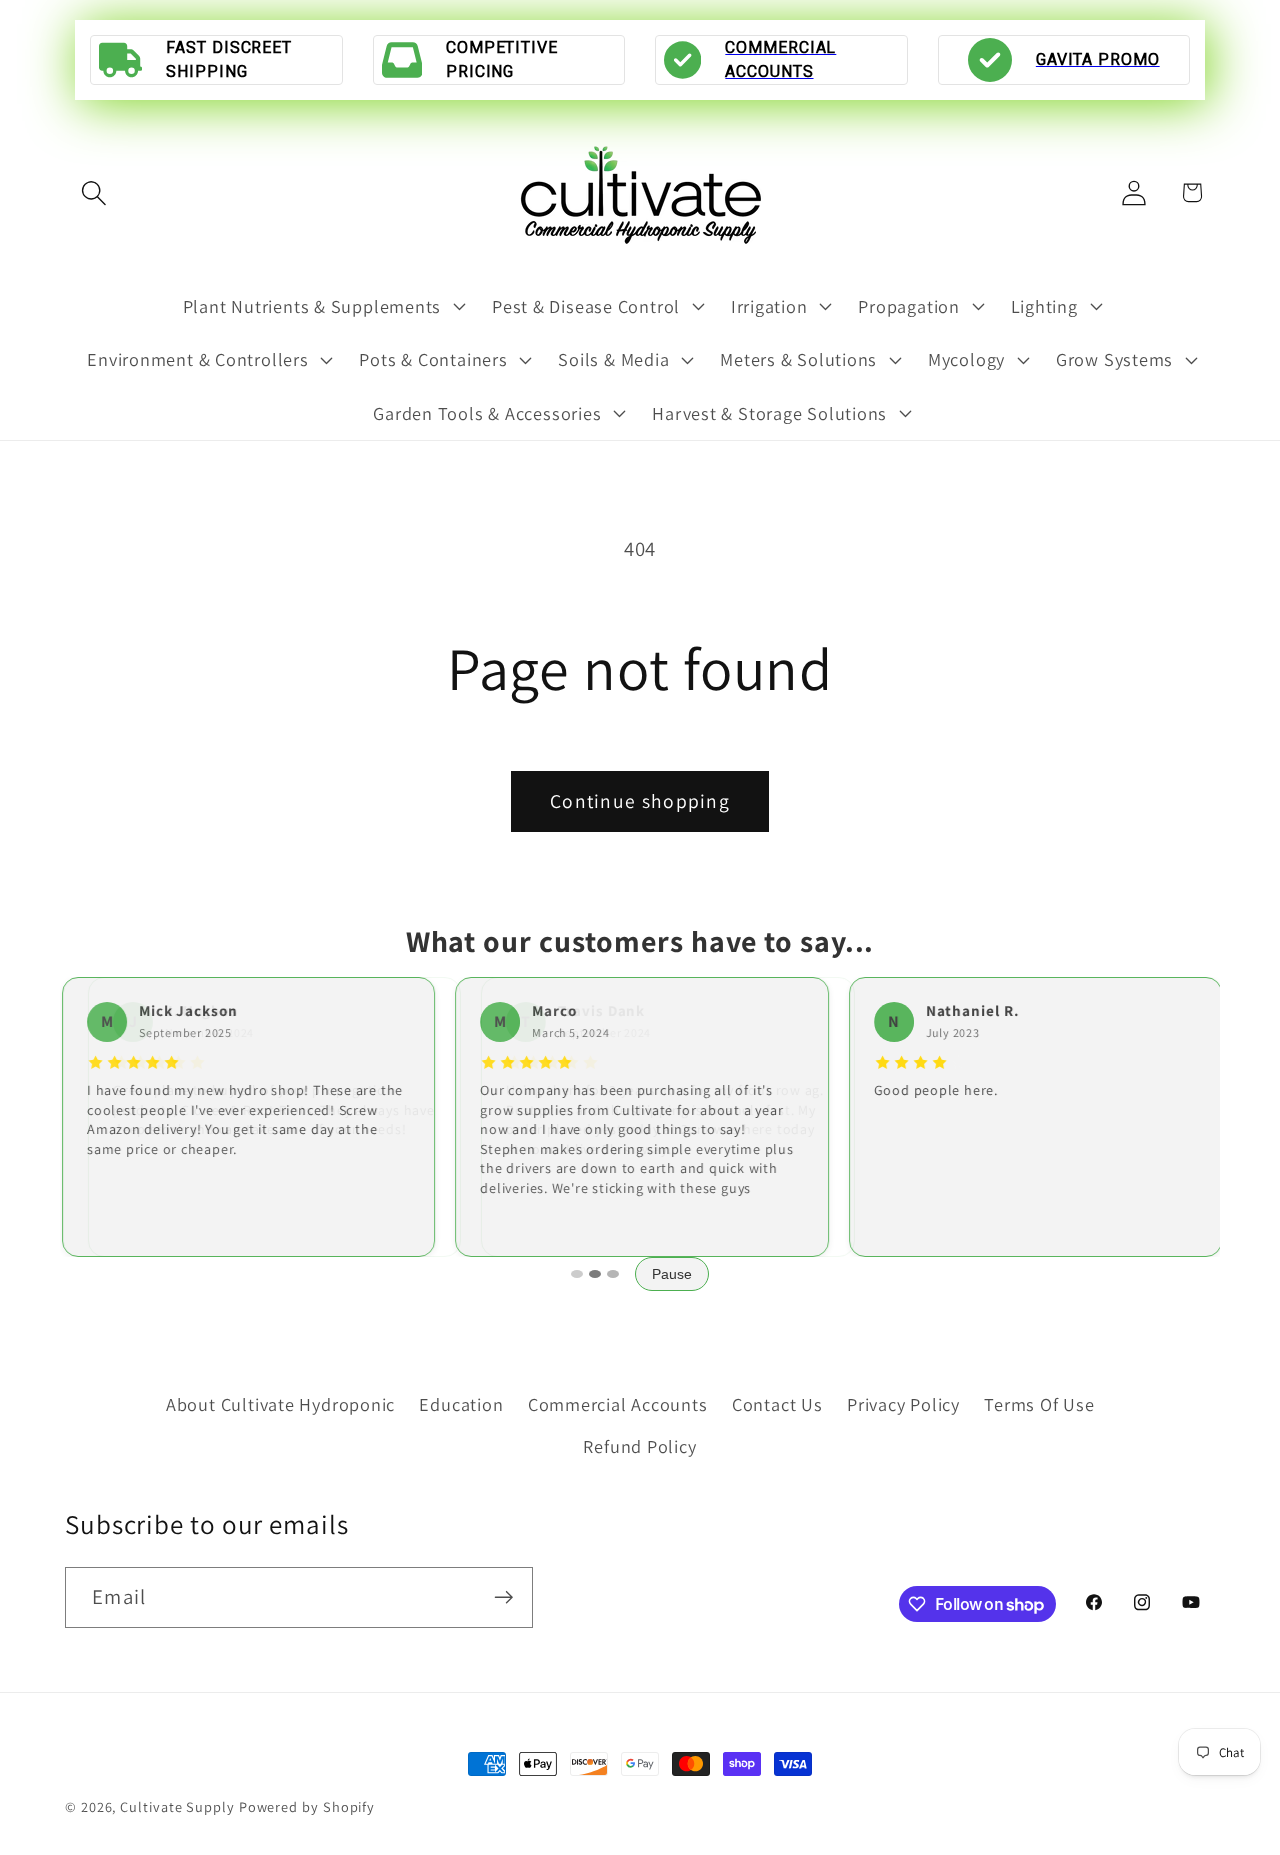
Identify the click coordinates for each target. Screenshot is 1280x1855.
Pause (672, 1274)
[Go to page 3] (613, 1274)
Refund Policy (639, 1446)
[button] (93, 192)
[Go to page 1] (577, 1274)
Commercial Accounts (618, 1403)
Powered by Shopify (307, 1806)
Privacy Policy (903, 1403)
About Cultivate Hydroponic (280, 1403)
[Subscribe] (503, 1597)
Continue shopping (640, 801)
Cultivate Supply (177, 1806)
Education (461, 1403)
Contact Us (777, 1403)
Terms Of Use (1039, 1403)
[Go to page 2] (595, 1274)
